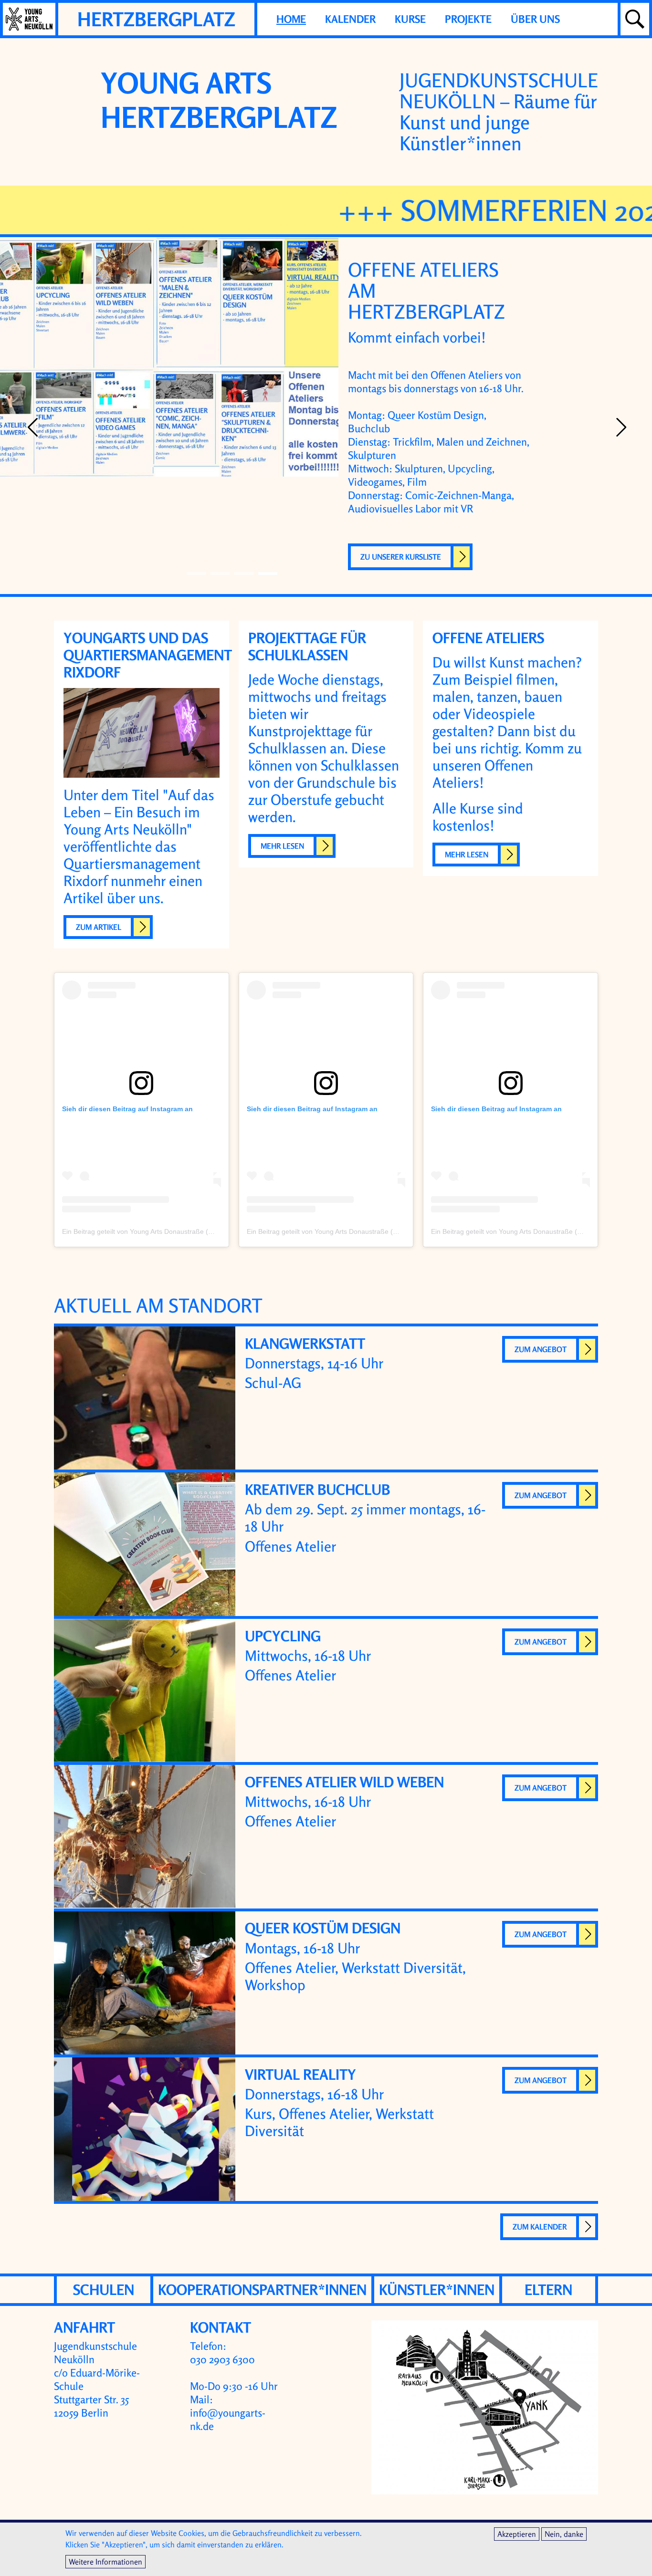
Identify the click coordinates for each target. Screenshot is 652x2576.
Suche (635, 19)
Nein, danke (564, 2534)
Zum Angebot (541, 1349)
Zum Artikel (99, 927)
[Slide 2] (244, 574)
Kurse (410, 19)
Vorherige (32, 428)
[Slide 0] (196, 574)
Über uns (535, 19)
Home (291, 19)
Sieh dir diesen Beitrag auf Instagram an (127, 1109)
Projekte (468, 19)
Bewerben (448, 396)
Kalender (350, 19)
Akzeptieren (517, 2534)
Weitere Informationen (105, 2562)
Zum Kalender (540, 2227)
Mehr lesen (282, 846)
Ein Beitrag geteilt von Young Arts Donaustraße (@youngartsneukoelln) (169, 1231)
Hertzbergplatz (156, 19)
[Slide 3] (268, 574)
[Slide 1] (220, 574)
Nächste (620, 428)
